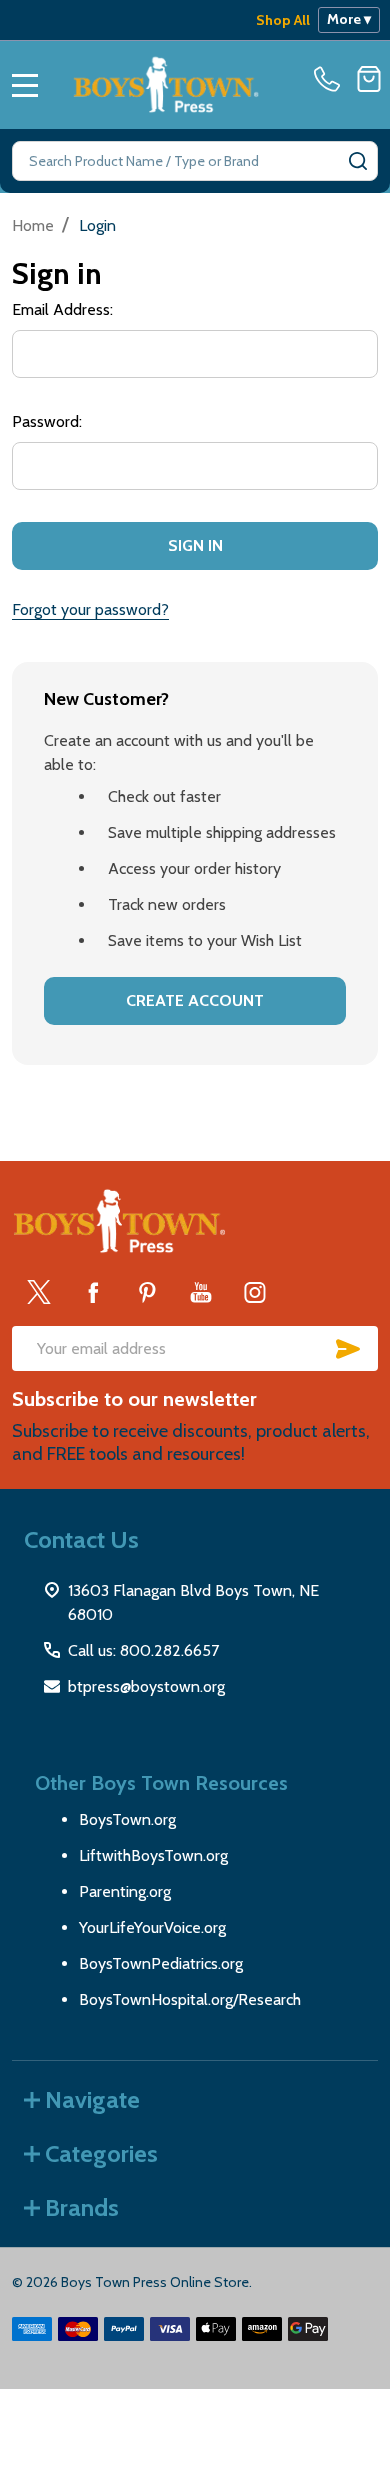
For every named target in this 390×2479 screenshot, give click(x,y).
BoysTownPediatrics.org (161, 1963)
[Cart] (369, 79)
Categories (101, 2153)
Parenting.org (125, 1891)
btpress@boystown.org (146, 1686)
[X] (39, 1292)
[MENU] (25, 85)
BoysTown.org (127, 1819)
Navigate (92, 2099)
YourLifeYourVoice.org (152, 1927)
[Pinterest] (147, 1292)
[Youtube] (201, 1292)
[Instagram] (255, 1292)
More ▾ (349, 19)
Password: (47, 421)
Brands (82, 2207)
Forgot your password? (90, 609)
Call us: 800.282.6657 (143, 1650)
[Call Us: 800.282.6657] (331, 79)
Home (33, 225)
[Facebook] (93, 1292)
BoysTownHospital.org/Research (190, 1999)
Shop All (283, 20)
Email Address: (62, 309)
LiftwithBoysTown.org (153, 1855)
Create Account (195, 1000)
